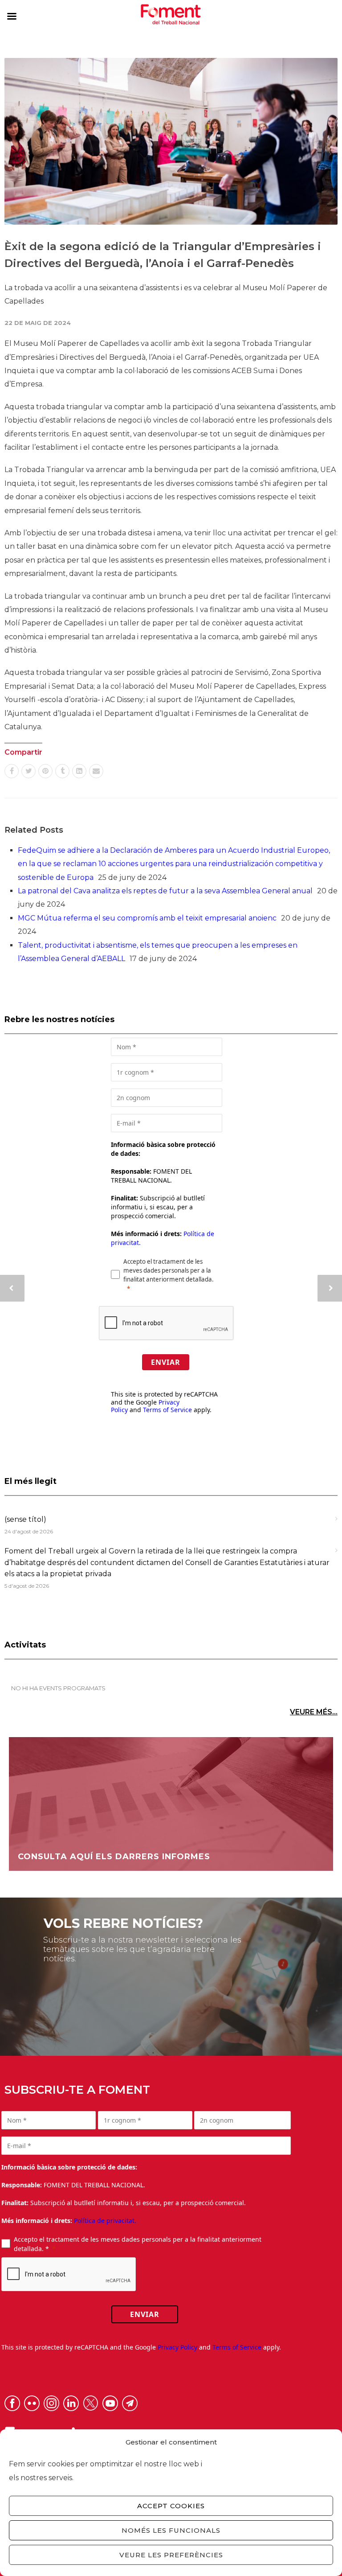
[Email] (96, 771)
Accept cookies (171, 2506)
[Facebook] (12, 771)
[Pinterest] (45, 771)
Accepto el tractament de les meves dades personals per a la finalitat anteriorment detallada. (169, 1270)
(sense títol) (25, 1519)
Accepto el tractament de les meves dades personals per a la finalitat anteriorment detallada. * (138, 2244)
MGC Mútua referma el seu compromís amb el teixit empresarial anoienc (147, 918)
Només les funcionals (171, 2530)
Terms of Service (167, 1410)
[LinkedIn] (79, 771)
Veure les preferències (171, 2555)
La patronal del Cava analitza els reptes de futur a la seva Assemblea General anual (165, 891)
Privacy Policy (177, 2347)
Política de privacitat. (105, 2221)
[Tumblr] (62, 771)
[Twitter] (28, 771)
